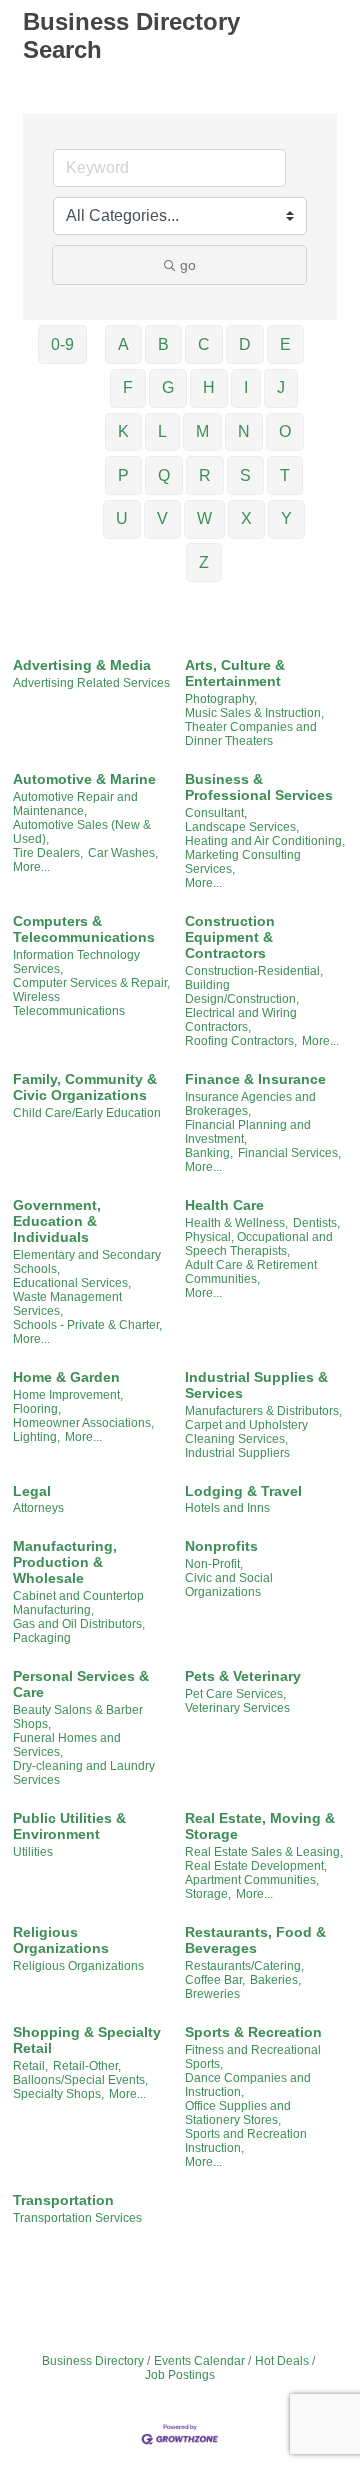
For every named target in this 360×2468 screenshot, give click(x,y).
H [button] (209, 387)
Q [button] (164, 475)
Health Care (224, 1205)
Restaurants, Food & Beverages (255, 1940)
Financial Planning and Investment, (248, 1132)
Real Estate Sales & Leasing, (264, 1852)
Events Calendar (199, 2361)
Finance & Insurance (255, 1079)
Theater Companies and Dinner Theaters (251, 734)
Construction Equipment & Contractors (230, 937)
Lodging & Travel (243, 1491)
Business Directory (93, 2361)
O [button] (285, 431)
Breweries (212, 1994)
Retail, (30, 2066)
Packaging (42, 1638)
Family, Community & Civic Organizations (85, 1087)
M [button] (202, 431)
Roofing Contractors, (241, 1041)
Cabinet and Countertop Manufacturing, (78, 1603)
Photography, (221, 699)
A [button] (123, 344)
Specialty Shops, (58, 2094)
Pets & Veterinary (243, 1676)
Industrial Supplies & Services (256, 1385)
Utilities (33, 1852)
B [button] (163, 344)
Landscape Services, (242, 827)
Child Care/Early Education (87, 1113)
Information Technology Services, (76, 962)
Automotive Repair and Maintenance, (75, 804)
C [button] (204, 344)
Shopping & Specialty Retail (87, 2040)
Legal (32, 1491)
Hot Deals (282, 2361)
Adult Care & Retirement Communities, (251, 1272)
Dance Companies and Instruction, (248, 2085)
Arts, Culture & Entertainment (235, 673)
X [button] (246, 518)
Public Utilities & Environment (69, 1826)
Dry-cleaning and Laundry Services (84, 1773)
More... (31, 867)
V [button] (162, 518)
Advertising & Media (82, 665)
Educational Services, (72, 1283)
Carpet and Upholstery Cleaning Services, (246, 1432)
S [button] (245, 475)
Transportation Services (77, 2218)
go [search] (188, 265)
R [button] (205, 475)
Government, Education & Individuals (57, 1221)
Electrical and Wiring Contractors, (241, 1020)
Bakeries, (275, 1980)
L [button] (162, 431)
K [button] (123, 431)
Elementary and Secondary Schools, (87, 1262)
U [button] (122, 518)
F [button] (128, 387)
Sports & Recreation (253, 2032)
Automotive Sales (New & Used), (82, 832)
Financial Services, (289, 1153)
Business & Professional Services (259, 787)
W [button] (204, 518)
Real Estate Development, (256, 1866)
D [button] (245, 344)
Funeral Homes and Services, (67, 1745)
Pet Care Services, (235, 1694)
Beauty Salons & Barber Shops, (78, 1717)
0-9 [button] (62, 344)
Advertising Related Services (91, 683)
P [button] (123, 475)
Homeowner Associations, (83, 1423)
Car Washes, (123, 853)
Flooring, (37, 1409)
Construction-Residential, (254, 971)
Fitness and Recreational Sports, (253, 2057)
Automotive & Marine (84, 779)
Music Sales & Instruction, (254, 713)
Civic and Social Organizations (229, 1585)
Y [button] (286, 518)
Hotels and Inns (227, 1508)
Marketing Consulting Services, (243, 862)
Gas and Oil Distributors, (79, 1624)
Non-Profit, (214, 1564)
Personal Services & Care (81, 1684)
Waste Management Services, (67, 1304)
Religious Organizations (61, 1940)
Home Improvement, (68, 1395)
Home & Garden (66, 1377)
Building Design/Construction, (242, 992)
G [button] (168, 387)
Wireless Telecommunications (69, 1004)
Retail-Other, (87, 2066)
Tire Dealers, (48, 853)
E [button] (285, 344)
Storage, (208, 1894)
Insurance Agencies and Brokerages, (250, 1104)
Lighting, (36, 1437)
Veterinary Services (237, 1708)
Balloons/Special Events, (80, 2080)
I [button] (246, 387)
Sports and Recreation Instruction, (246, 2141)
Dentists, (316, 1223)
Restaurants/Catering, (244, 1966)
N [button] (244, 431)
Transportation (63, 2200)
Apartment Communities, (252, 1880)
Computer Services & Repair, (91, 983)
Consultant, (216, 813)
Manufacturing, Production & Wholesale (65, 1562)
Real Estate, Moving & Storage (260, 1826)
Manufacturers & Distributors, (263, 1411)
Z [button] (204, 562)
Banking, (209, 1153)
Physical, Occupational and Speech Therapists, (259, 1244)
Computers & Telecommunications (84, 929)
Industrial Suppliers (237, 1453)
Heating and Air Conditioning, (265, 841)
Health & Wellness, (236, 1223)
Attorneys (38, 1508)
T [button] (285, 475)
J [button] (281, 387)
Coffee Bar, (215, 1980)
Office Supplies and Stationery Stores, (238, 2113)
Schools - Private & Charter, (87, 1325)
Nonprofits (221, 1546)
